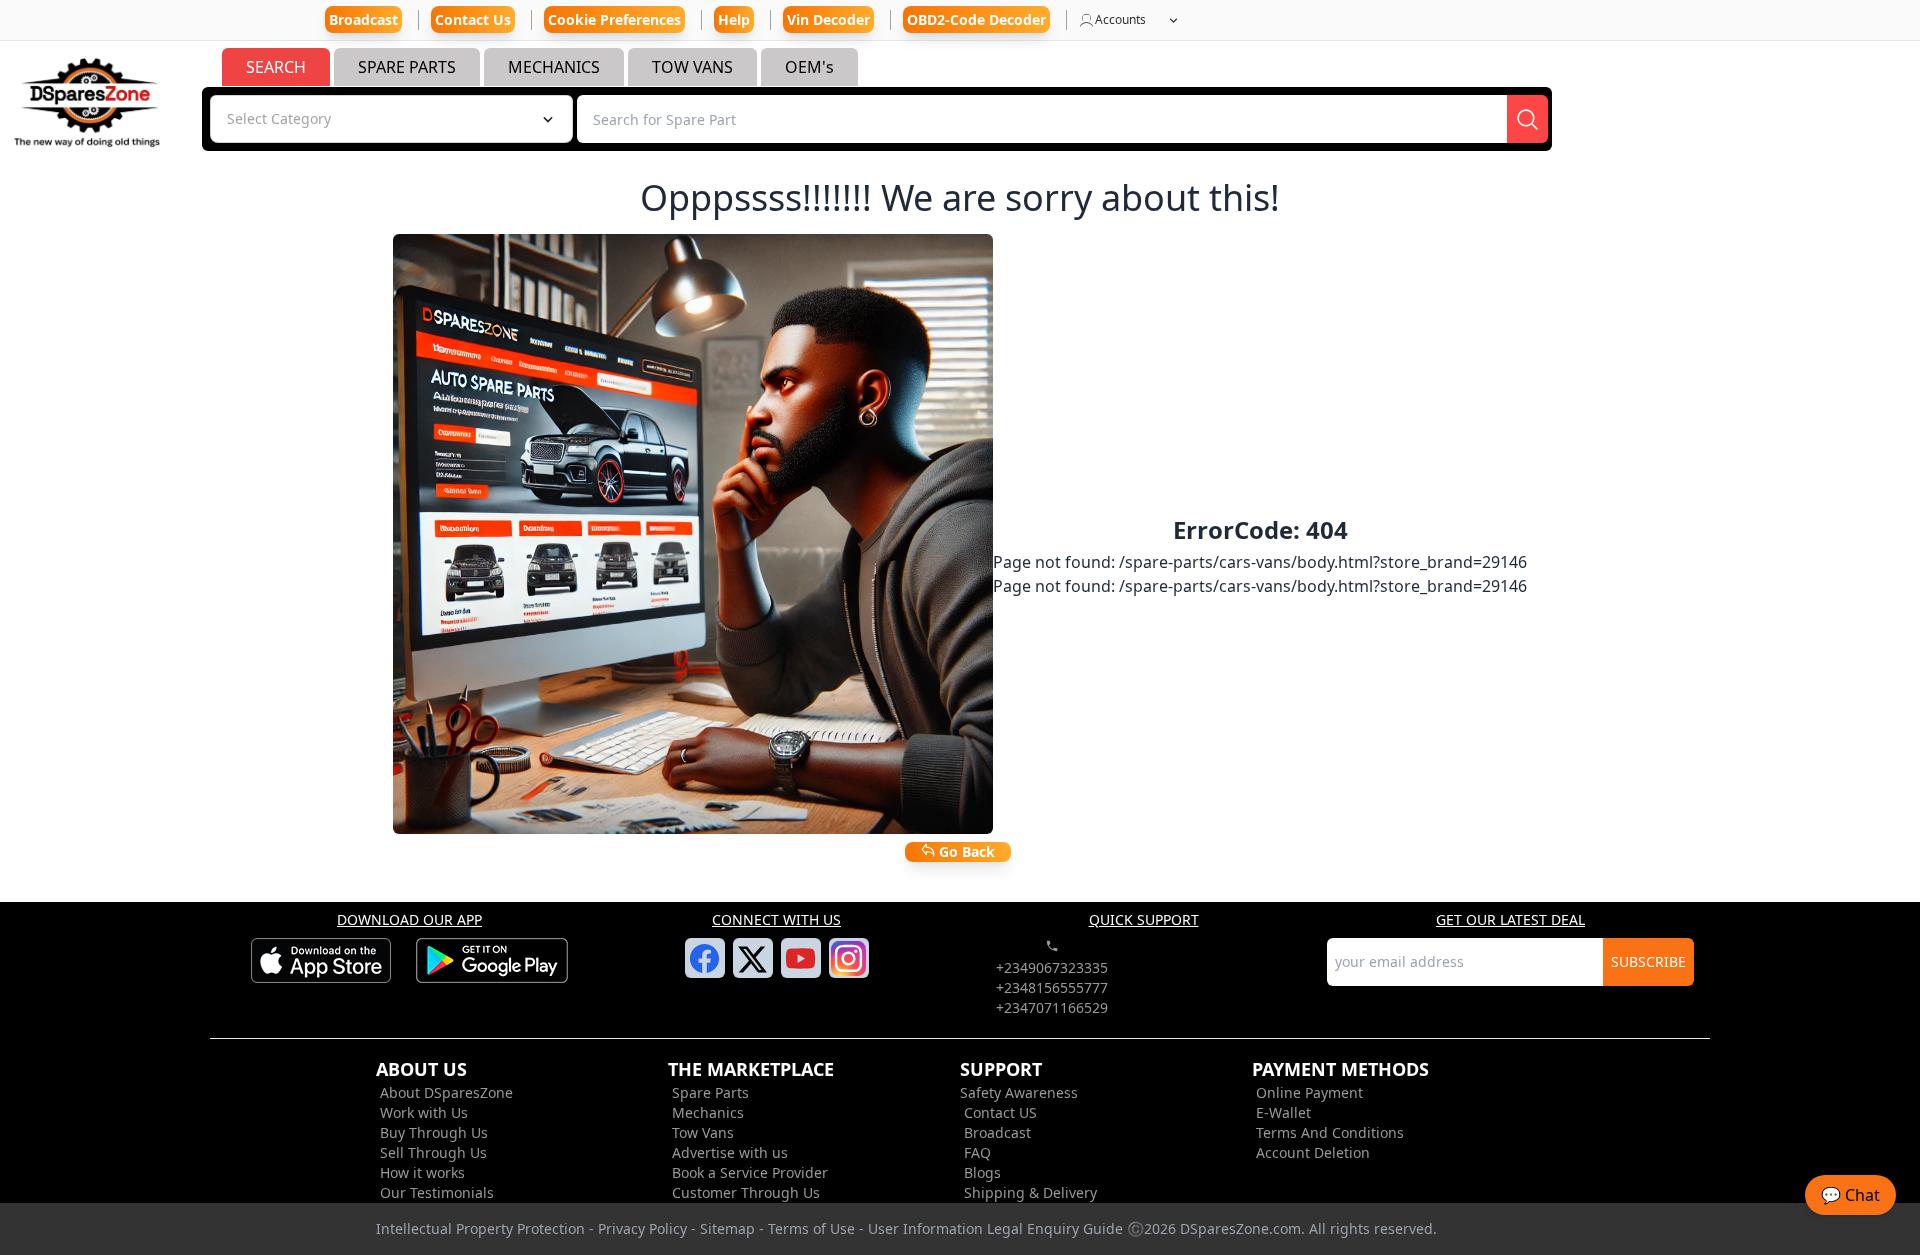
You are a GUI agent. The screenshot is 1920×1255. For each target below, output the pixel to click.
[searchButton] (1527, 119)
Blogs (982, 1172)
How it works (422, 1172)
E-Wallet (1283, 1112)
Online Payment (1309, 1092)
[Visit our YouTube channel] (800, 970)
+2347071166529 (1052, 1007)
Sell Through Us (433, 1152)
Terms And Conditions (1330, 1132)
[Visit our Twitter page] (752, 971)
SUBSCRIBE (1648, 961)
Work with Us (424, 1112)
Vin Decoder (828, 19)
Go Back (965, 851)
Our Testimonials (437, 1192)
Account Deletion (1313, 1152)
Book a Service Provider (750, 1172)
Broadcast (997, 1132)
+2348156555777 (1052, 987)
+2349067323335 (1052, 967)
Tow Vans (703, 1132)
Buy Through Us (434, 1132)
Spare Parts (710, 1092)
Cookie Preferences (614, 19)
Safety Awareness (1019, 1092)
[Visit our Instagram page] (848, 970)
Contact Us (473, 19)
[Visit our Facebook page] (704, 970)
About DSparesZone (446, 1092)
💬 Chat (1850, 1195)
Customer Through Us (746, 1192)
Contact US (1000, 1112)
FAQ (977, 1152)
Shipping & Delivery (1030, 1192)
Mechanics (708, 1112)
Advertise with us (730, 1152)
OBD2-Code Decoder (976, 19)
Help (734, 19)
